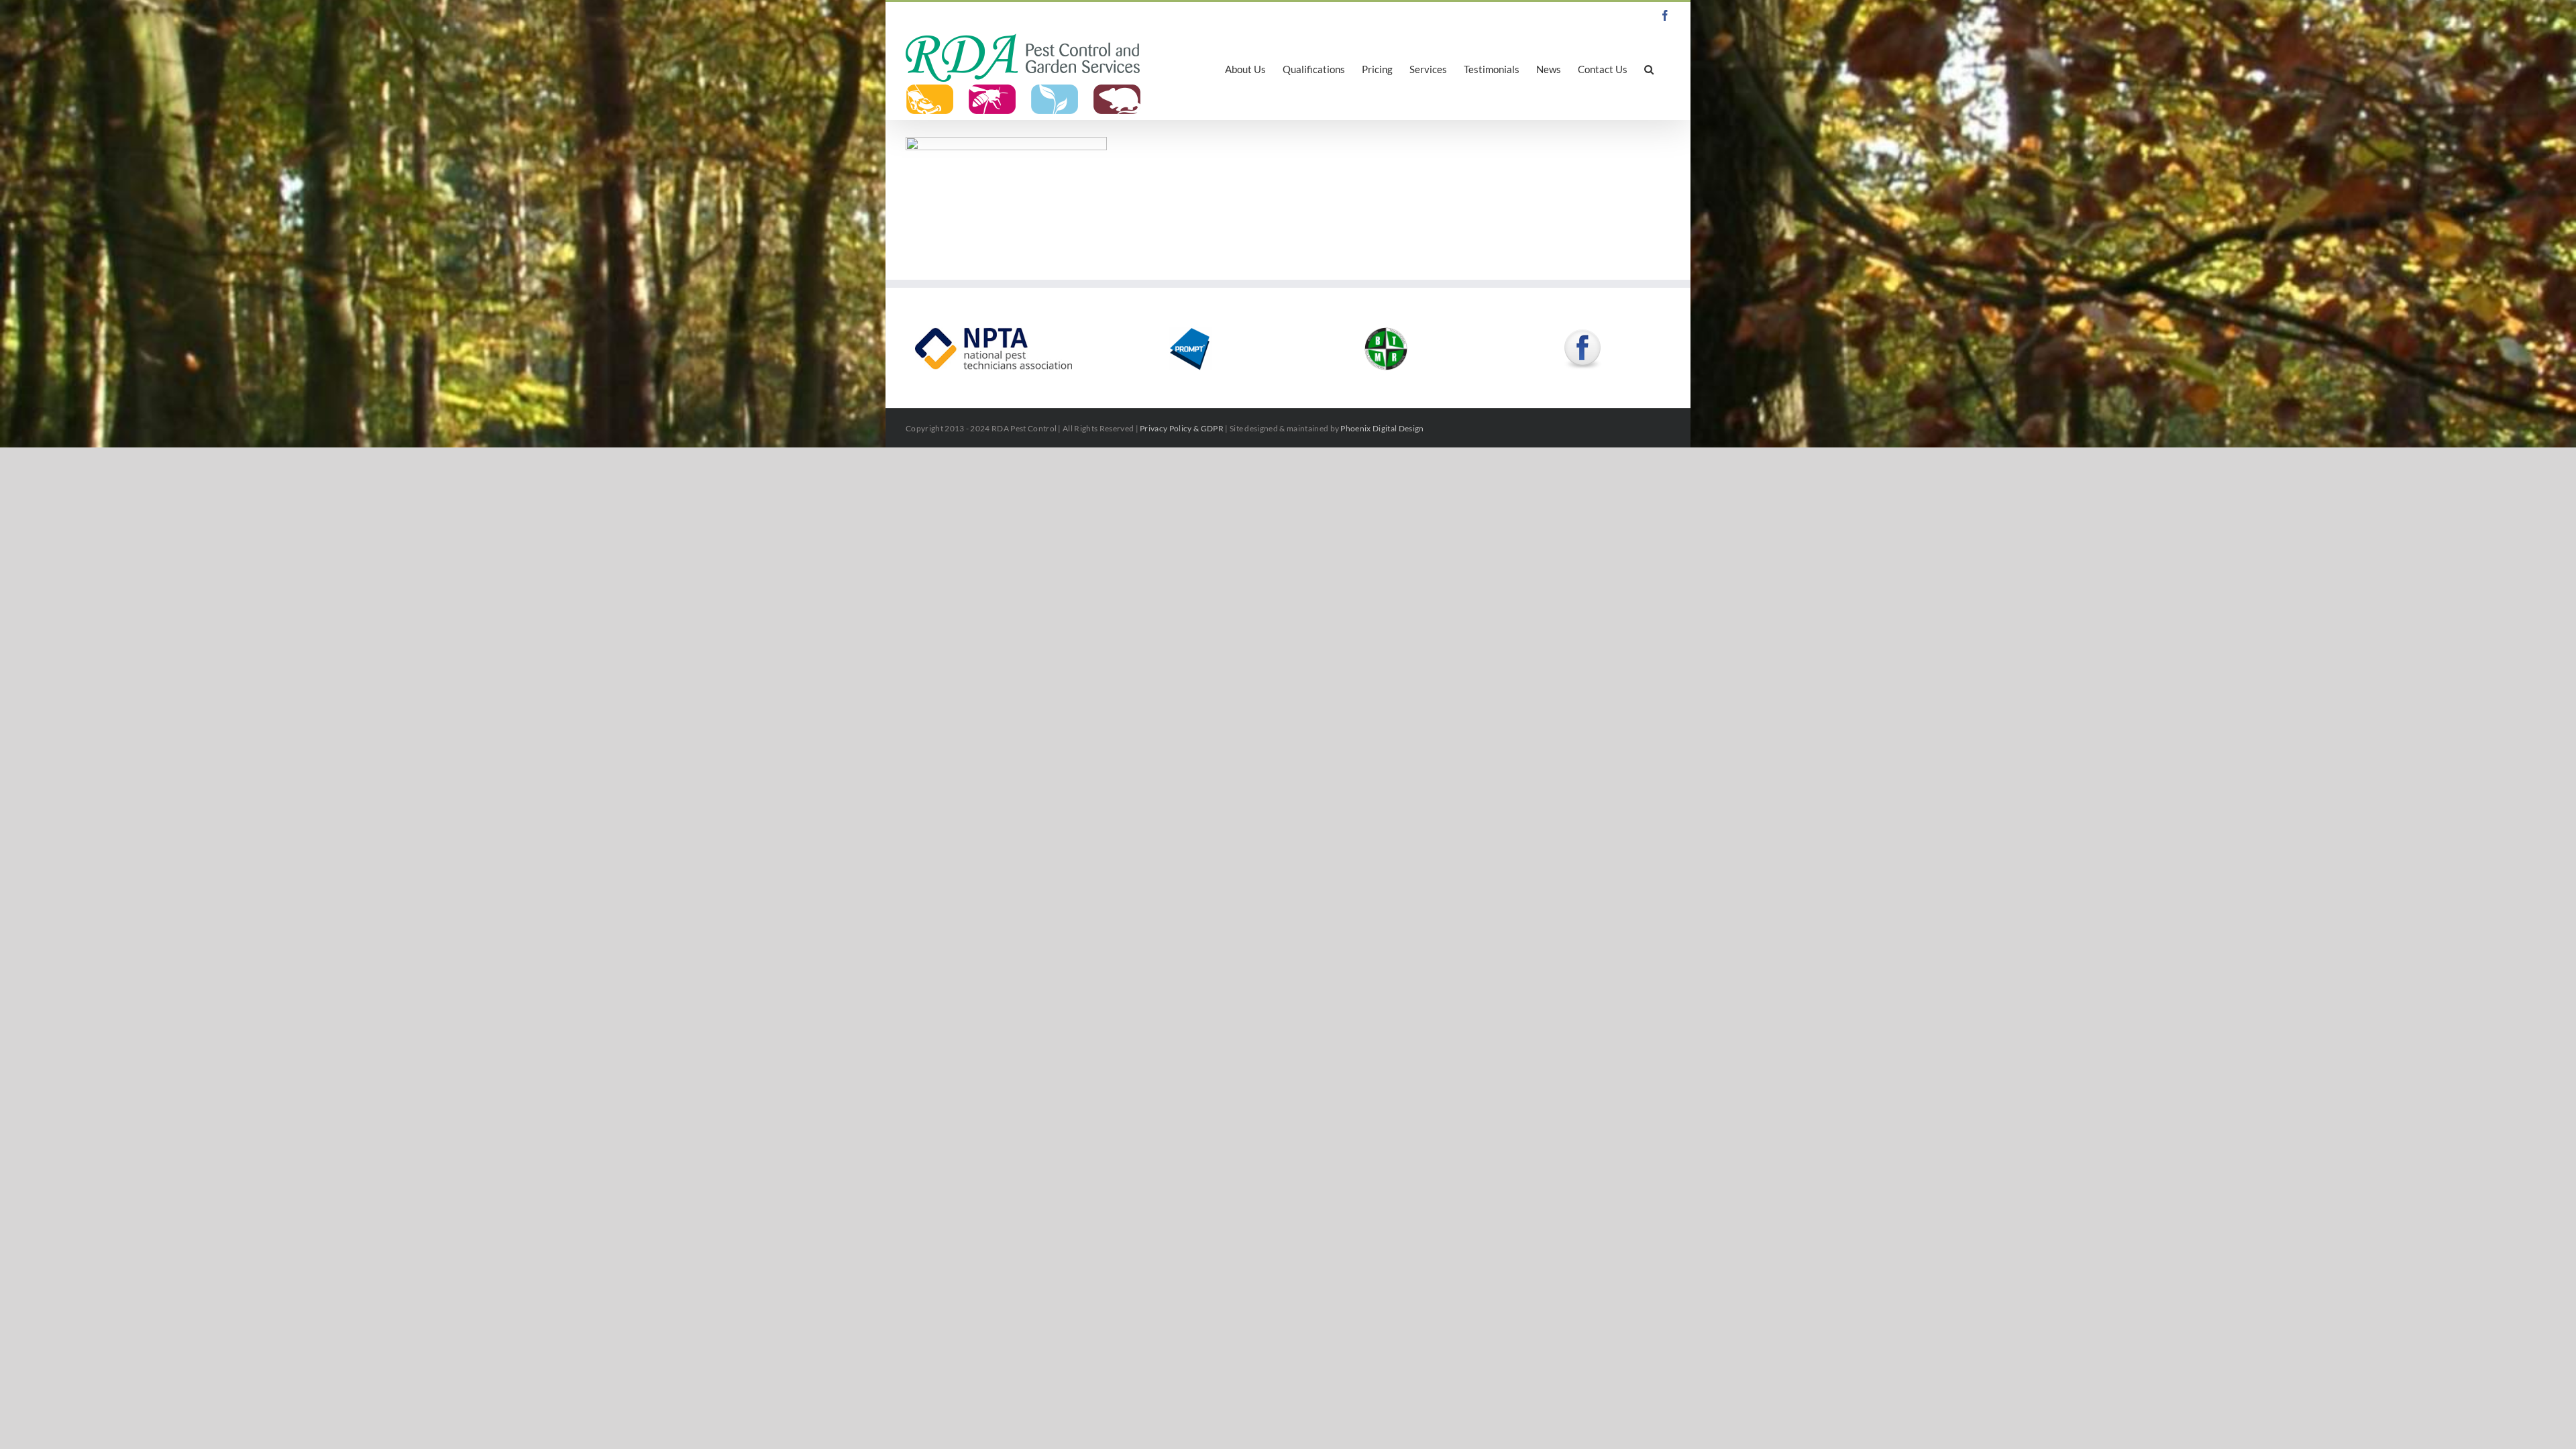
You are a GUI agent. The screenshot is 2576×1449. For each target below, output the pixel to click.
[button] (1649, 68)
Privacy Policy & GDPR (1182, 428)
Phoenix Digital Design (1382, 428)
